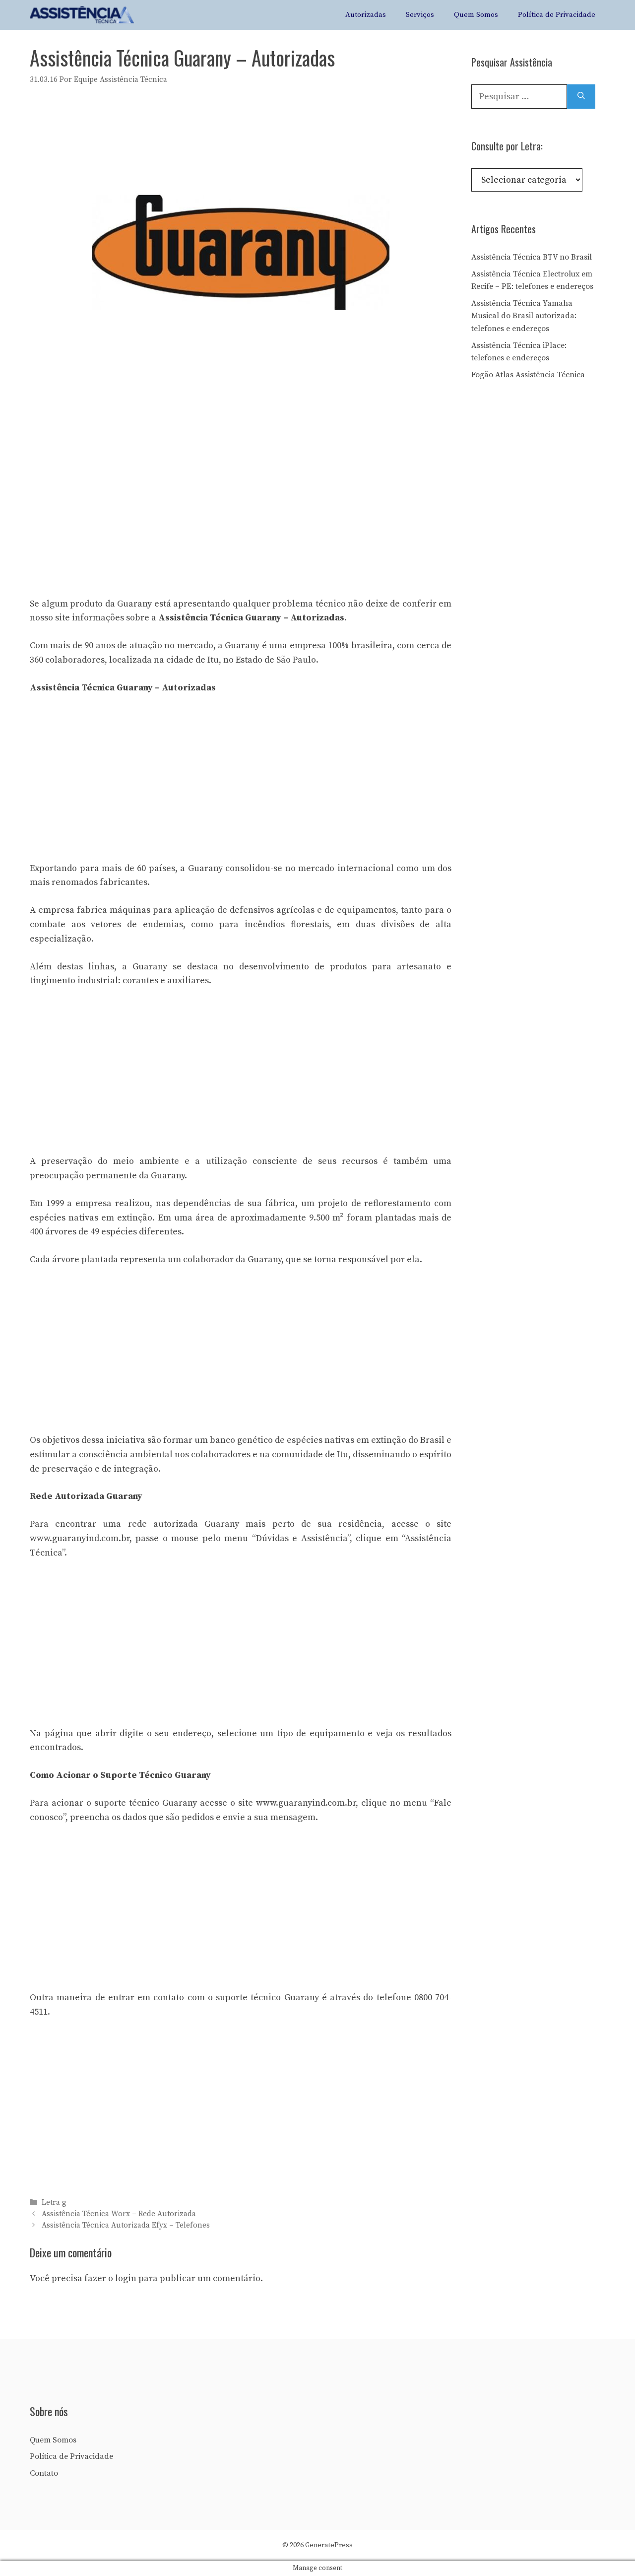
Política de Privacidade (557, 15)
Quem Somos (476, 15)
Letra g (54, 2203)
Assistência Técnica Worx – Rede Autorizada (119, 2214)
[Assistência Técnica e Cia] (82, 15)
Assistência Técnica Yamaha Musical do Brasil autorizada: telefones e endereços (524, 316)
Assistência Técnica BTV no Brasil (532, 257)
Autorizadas (366, 15)
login (126, 2278)
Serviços (420, 15)
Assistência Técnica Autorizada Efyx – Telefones (126, 2225)
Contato (44, 2473)
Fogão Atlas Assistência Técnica (528, 375)
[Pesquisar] (581, 97)
